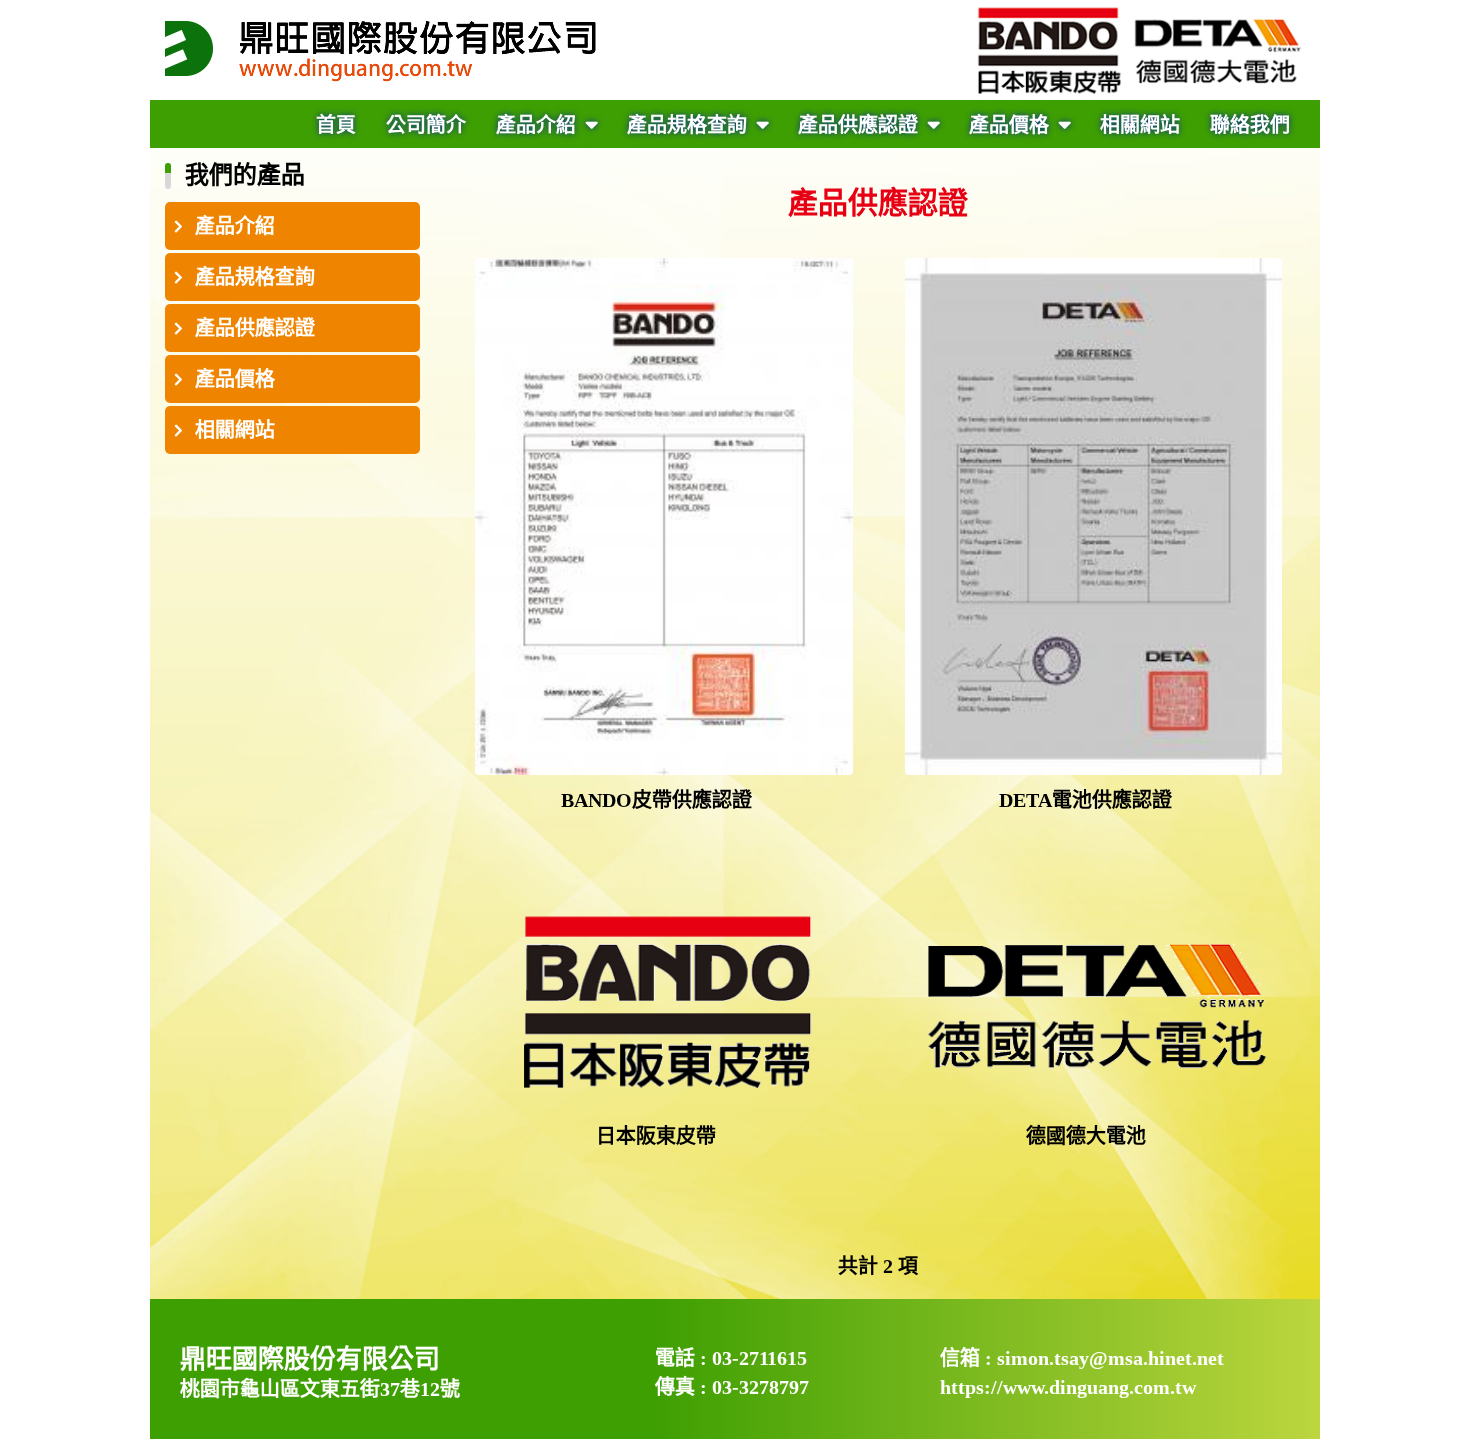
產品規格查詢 (689, 125)
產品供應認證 (860, 125)
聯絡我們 (1250, 125)
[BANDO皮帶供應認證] (664, 516)
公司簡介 (426, 125)
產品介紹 (538, 125)
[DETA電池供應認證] (1094, 516)
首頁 (336, 125)
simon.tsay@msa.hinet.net (1110, 1358)
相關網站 (1140, 125)
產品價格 (1011, 125)
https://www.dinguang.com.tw (1068, 1387)
